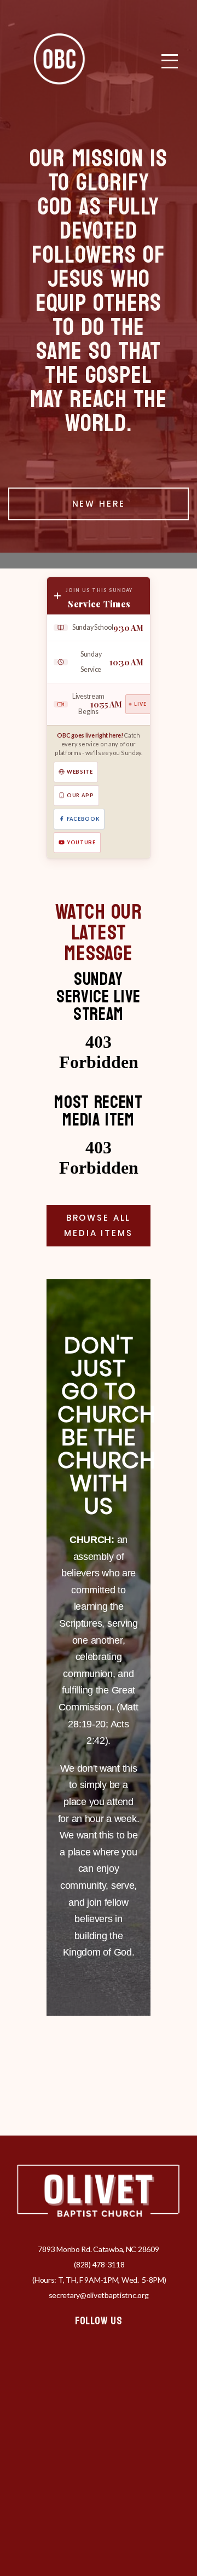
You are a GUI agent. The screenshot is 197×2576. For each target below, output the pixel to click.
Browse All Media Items (98, 1225)
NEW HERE (99, 504)
